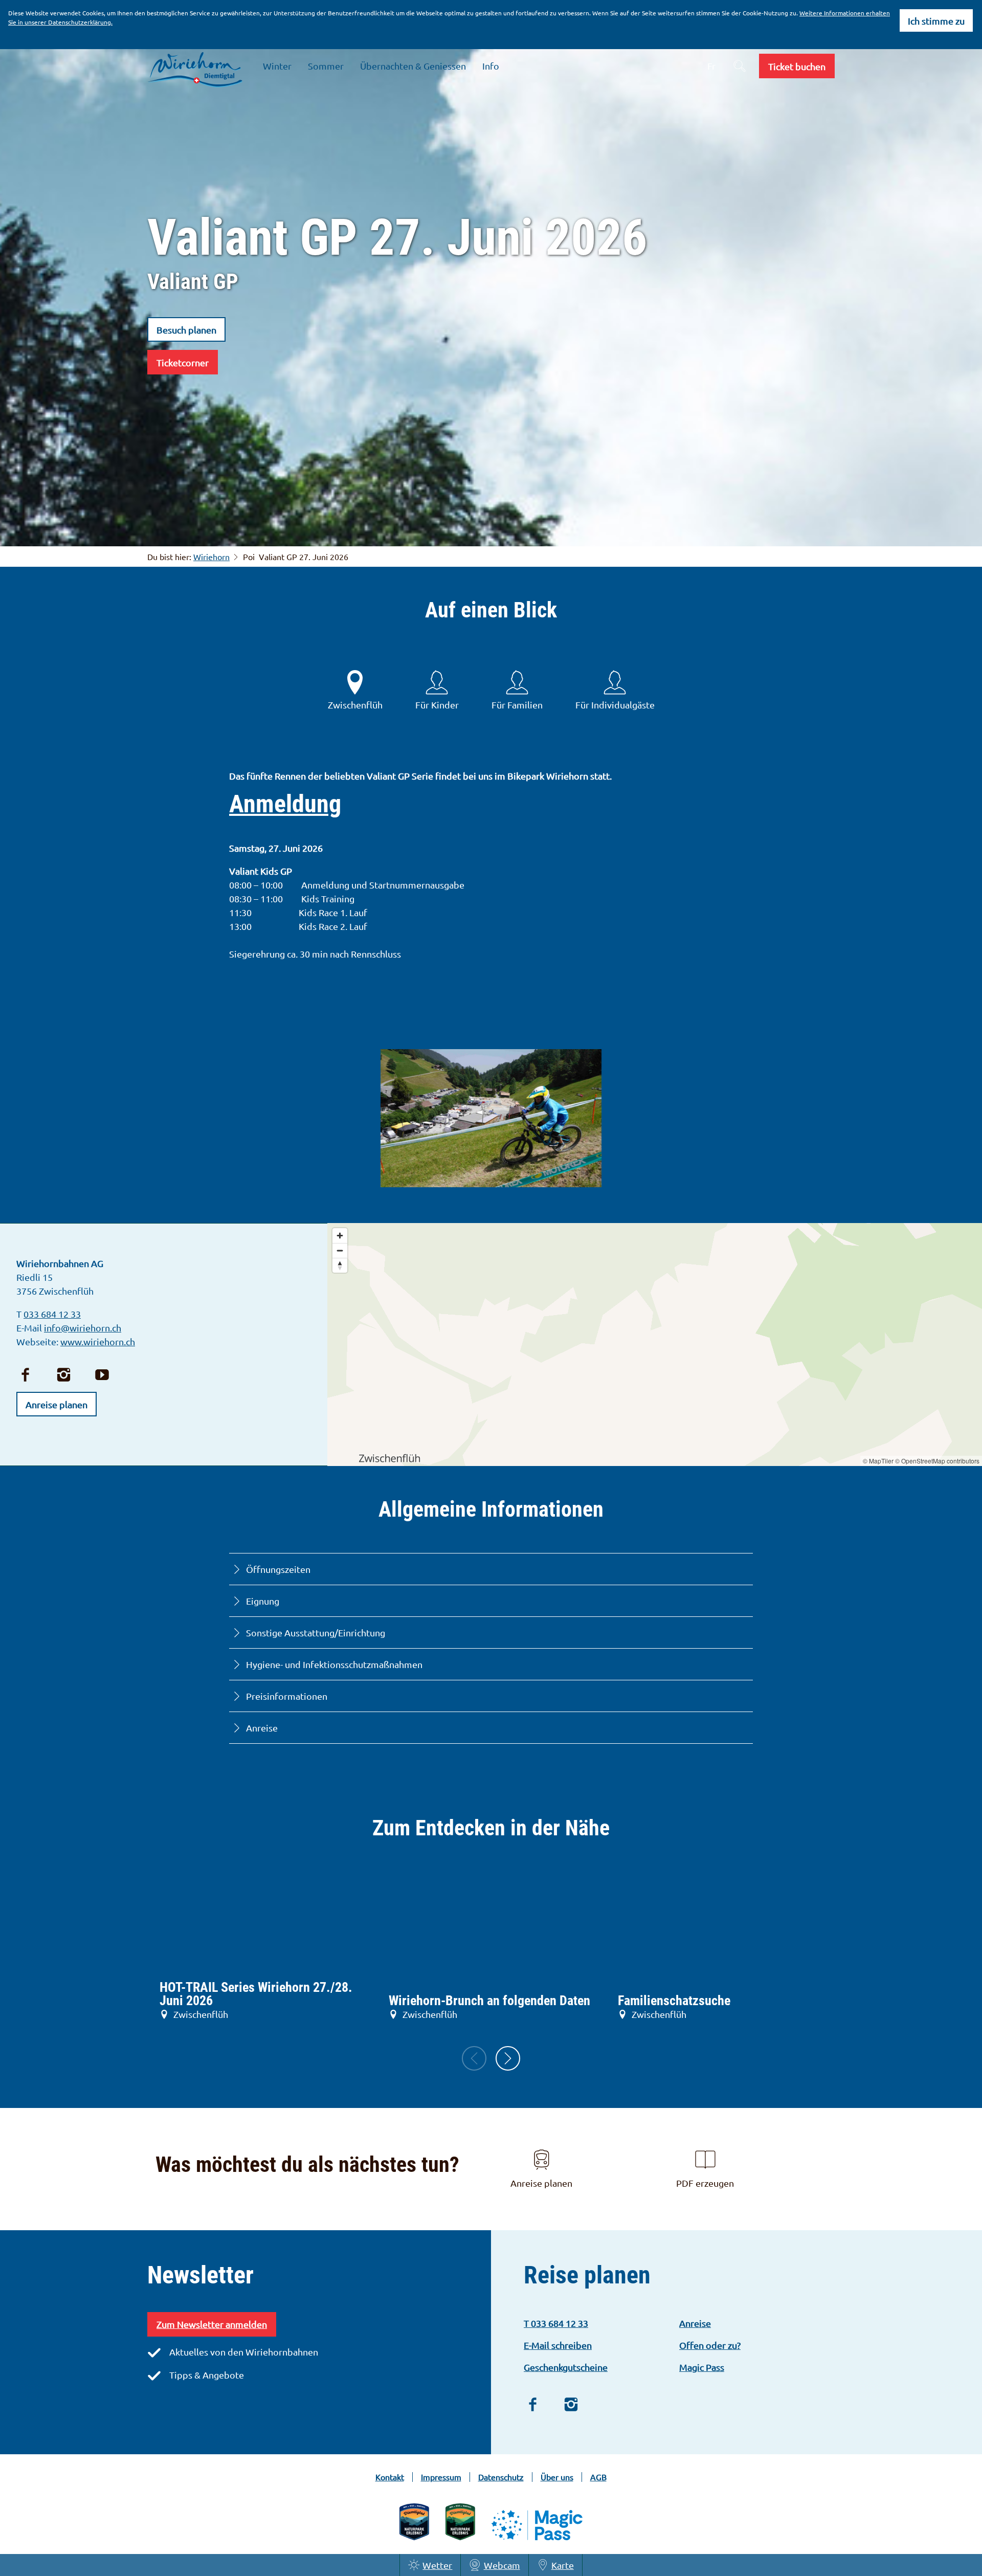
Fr (711, 66)
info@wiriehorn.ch (83, 1328)
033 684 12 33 (52, 1314)
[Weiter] (508, 2058)
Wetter (437, 2565)
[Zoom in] (340, 1236)
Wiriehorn (211, 557)
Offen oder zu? (710, 2345)
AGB (598, 2477)
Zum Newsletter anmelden (212, 2324)
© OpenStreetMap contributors (937, 1461)
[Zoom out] (340, 1250)
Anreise (695, 2323)
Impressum (441, 2477)
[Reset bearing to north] (340, 1265)
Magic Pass (702, 2367)
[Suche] (740, 66)
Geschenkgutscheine (566, 2367)
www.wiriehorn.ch (98, 1341)
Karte (563, 2565)
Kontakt (390, 2477)
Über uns (557, 2477)
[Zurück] (474, 2058)
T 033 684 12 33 (556, 2323)
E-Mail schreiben (558, 2345)
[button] (797, 66)
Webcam (502, 2565)
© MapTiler (878, 1461)
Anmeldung (285, 804)
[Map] (655, 1345)
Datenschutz (501, 2477)
